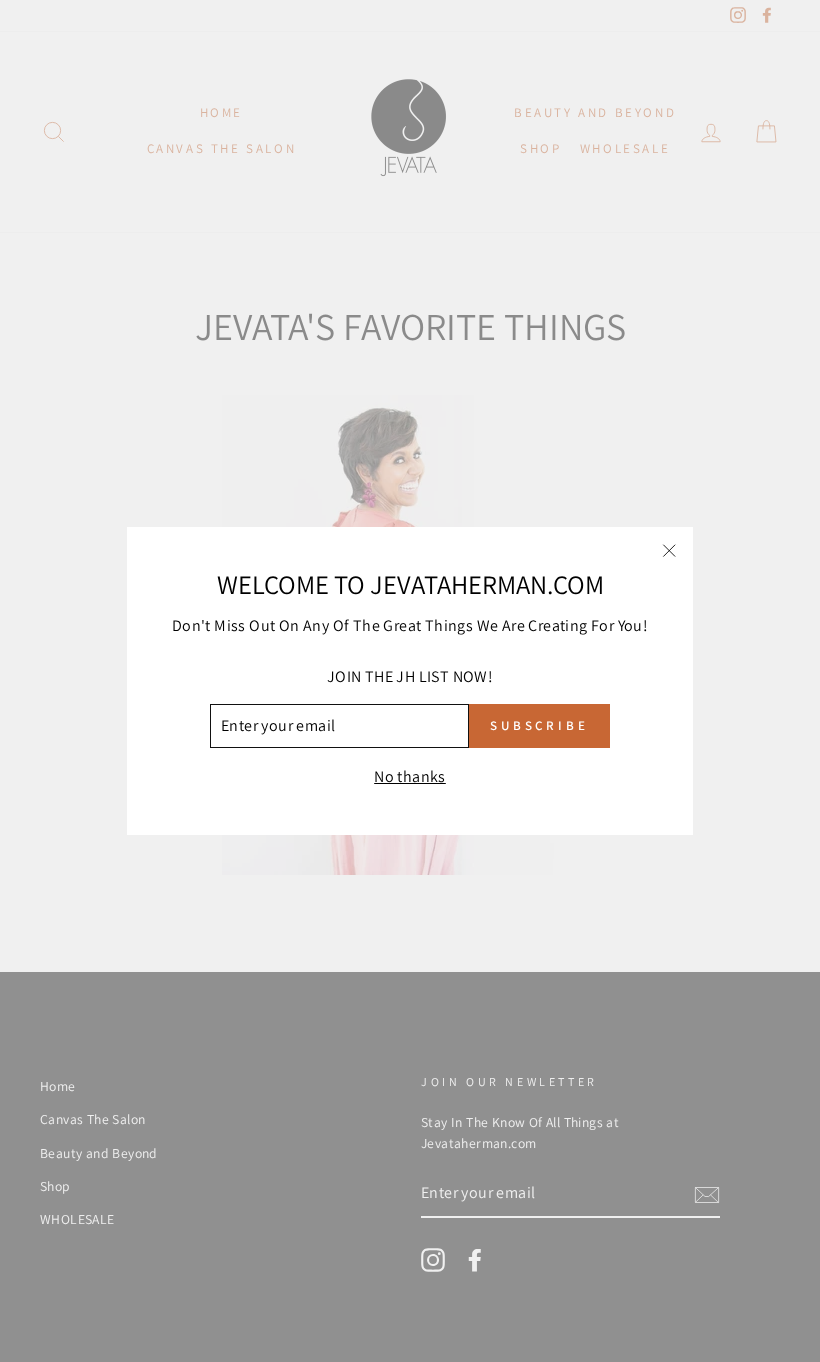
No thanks (410, 776)
